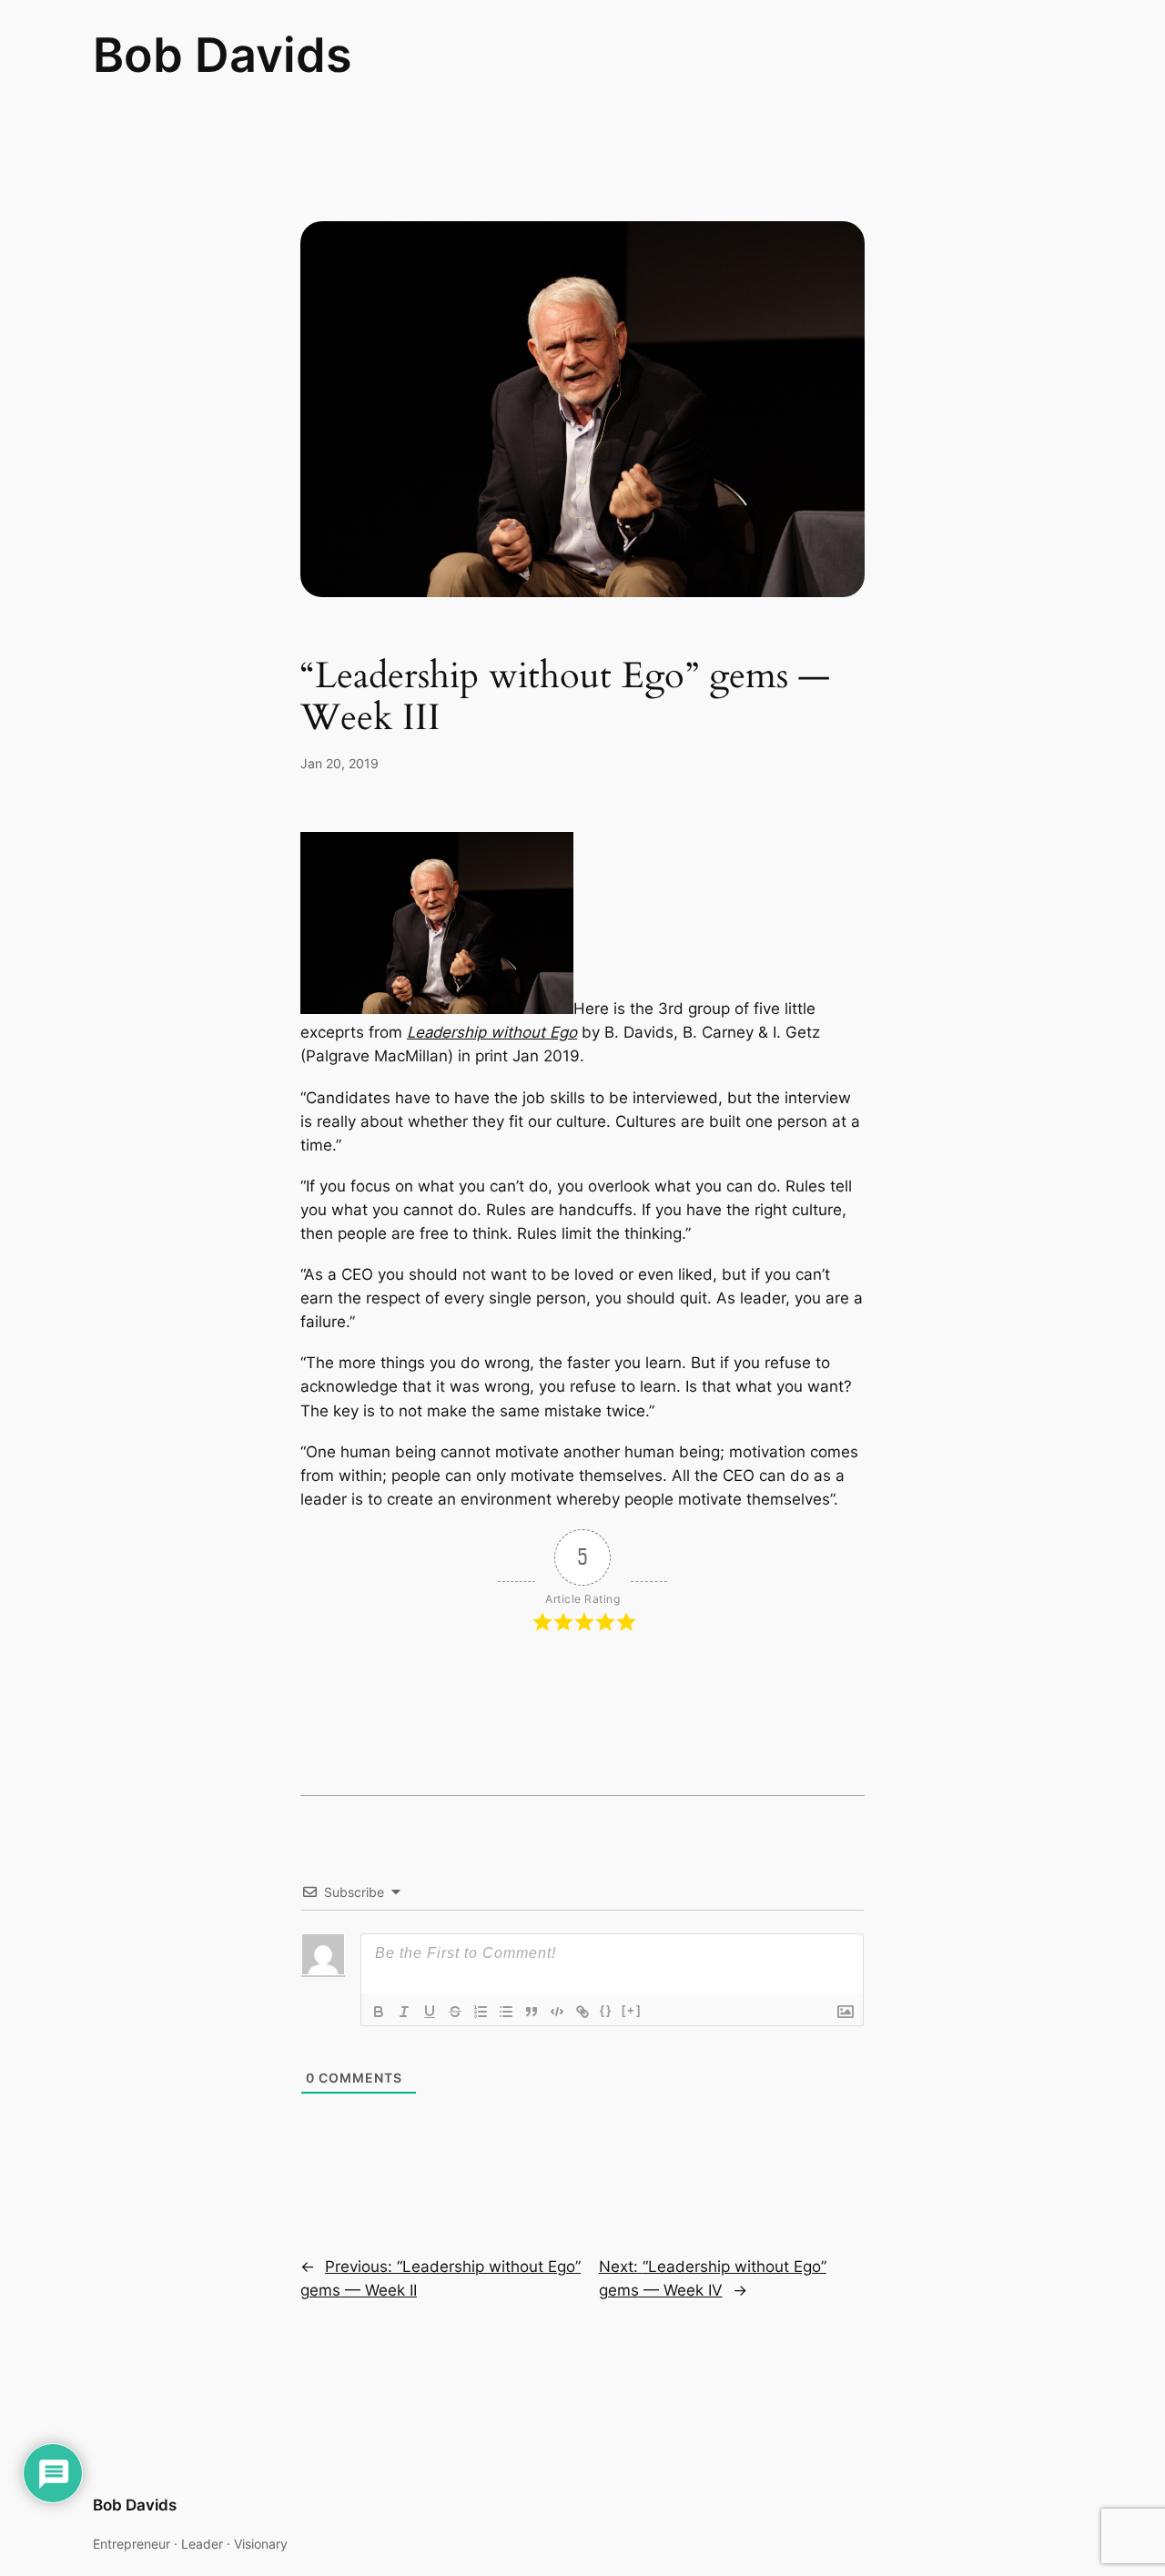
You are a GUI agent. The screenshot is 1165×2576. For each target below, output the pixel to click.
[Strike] (455, 2012)
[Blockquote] (532, 2012)
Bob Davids (223, 55)
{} (606, 2010)
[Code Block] (557, 2012)
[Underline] (430, 2012)
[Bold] (379, 2012)
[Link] (582, 2012)
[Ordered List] (481, 2012)
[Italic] (404, 2012)
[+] (632, 2010)
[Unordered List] (506, 2012)
